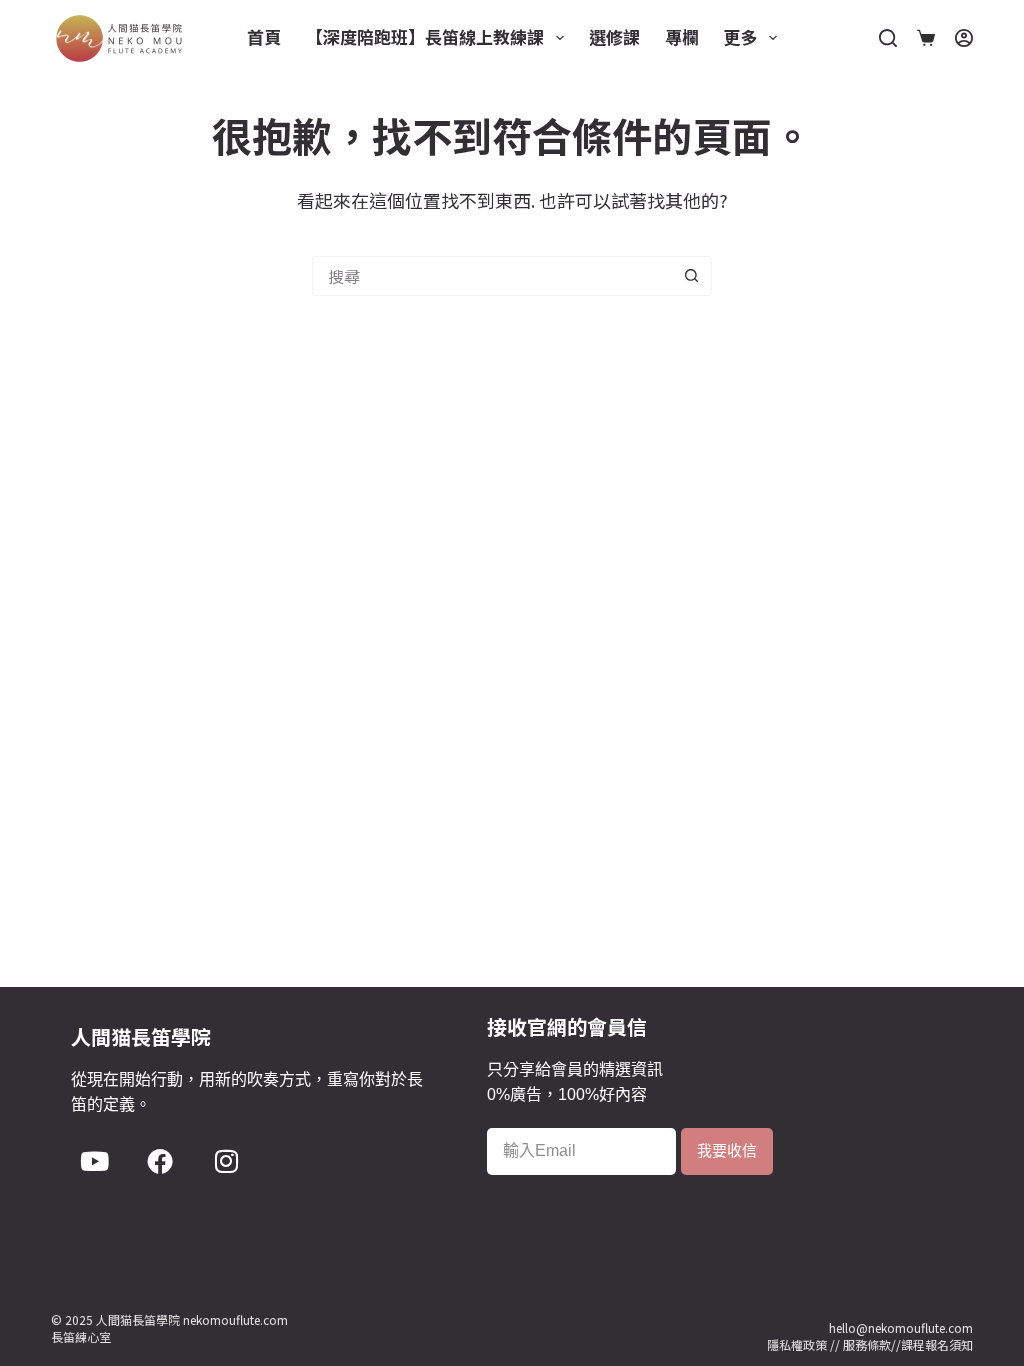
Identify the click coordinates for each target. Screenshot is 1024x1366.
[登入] (964, 38)
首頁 (264, 36)
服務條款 (867, 1344)
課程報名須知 (937, 1344)
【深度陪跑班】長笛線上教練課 (425, 36)
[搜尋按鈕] (692, 276)
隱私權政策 (797, 1344)
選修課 (614, 36)
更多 (741, 36)
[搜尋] (888, 38)
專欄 (682, 36)
